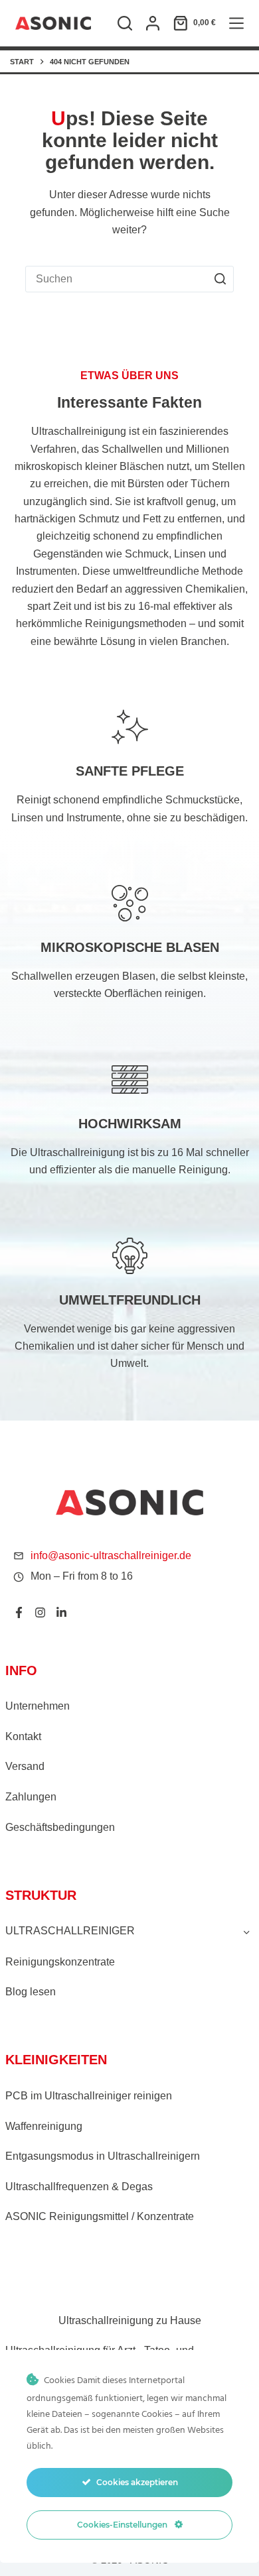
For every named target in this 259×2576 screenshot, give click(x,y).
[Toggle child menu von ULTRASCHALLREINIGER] (247, 1932)
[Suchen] (125, 23)
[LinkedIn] (61, 1612)
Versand (25, 1766)
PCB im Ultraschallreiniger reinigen (89, 2096)
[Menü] (236, 23)
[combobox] (117, 279)
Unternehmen (38, 1706)
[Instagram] (40, 1612)
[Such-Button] (220, 279)
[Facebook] (19, 1612)
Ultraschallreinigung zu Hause (130, 2320)
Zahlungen (31, 1797)
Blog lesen (31, 1992)
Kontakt (23, 1736)
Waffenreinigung (44, 2126)
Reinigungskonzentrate (60, 1962)
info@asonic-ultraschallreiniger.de (111, 1555)
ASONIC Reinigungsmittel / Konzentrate (100, 2216)
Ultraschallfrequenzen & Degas (79, 2187)
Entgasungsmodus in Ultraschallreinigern (103, 2156)
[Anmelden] (153, 23)
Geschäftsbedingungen (60, 1827)
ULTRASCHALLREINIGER (70, 1931)
